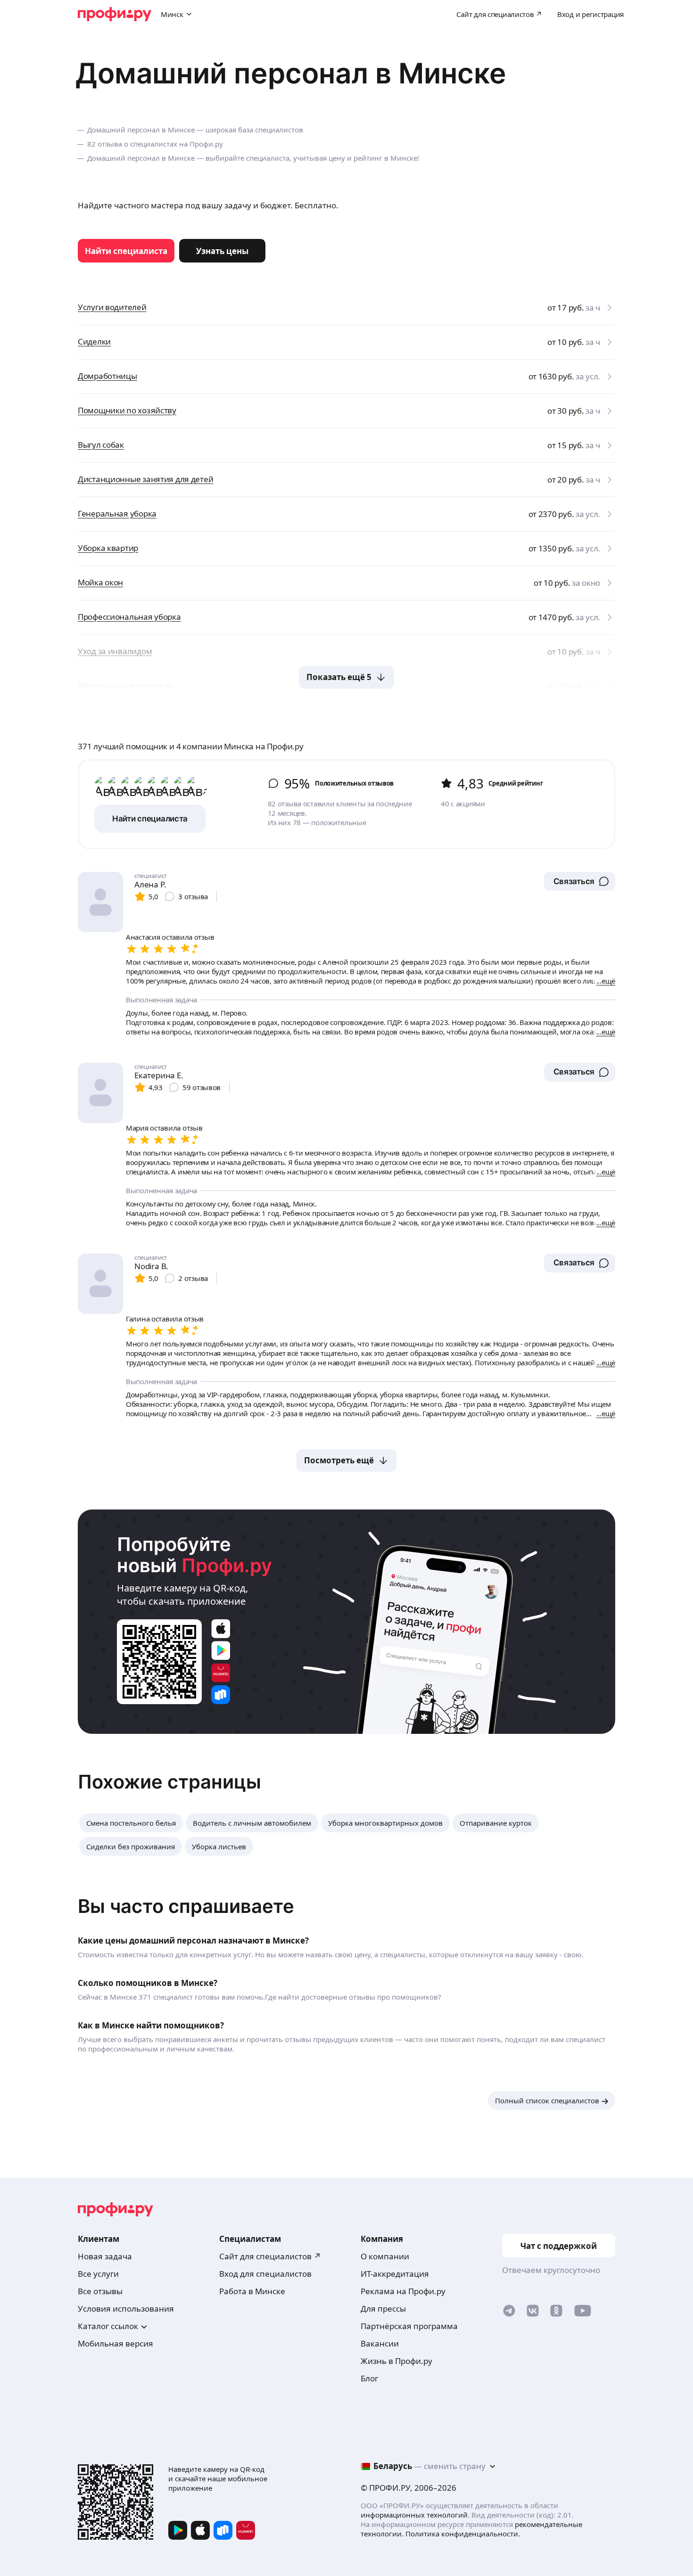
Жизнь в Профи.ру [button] (396, 2361)
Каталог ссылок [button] (108, 2326)
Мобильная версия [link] (115, 2343)
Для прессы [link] (383, 2309)
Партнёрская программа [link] (409, 2326)
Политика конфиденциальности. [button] (463, 2534)
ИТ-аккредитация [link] (395, 2274)
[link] (126, 251)
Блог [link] (369, 2378)
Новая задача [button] (105, 2256)
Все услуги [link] (98, 2274)
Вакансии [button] (380, 2343)
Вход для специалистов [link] (265, 2274)
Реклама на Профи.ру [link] (403, 2291)
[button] (580, 881)
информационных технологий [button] (414, 2515)
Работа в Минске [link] (252, 2291)
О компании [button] (385, 2256)
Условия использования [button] (126, 2309)
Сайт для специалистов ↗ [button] (270, 2256)
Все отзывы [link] (100, 2291)
